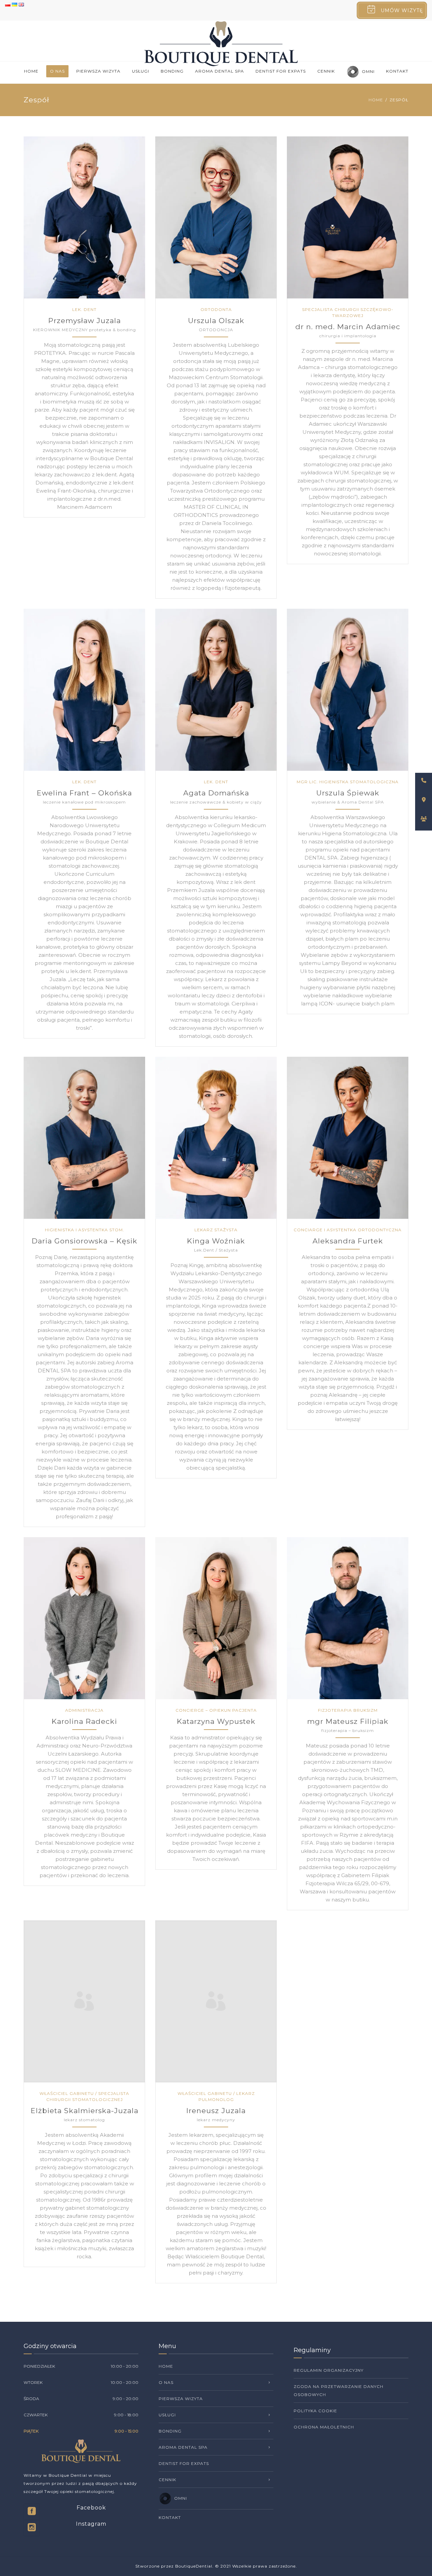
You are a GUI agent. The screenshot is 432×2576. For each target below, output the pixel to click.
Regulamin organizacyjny (329, 2370)
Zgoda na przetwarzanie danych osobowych (339, 2390)
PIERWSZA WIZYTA (98, 71)
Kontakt (397, 71)
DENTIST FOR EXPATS (281, 71)
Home (31, 71)
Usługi (141, 71)
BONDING (172, 71)
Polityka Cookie (315, 2411)
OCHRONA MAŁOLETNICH (324, 2427)
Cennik (326, 71)
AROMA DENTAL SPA (220, 71)
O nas (57, 71)
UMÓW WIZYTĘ (402, 10)
